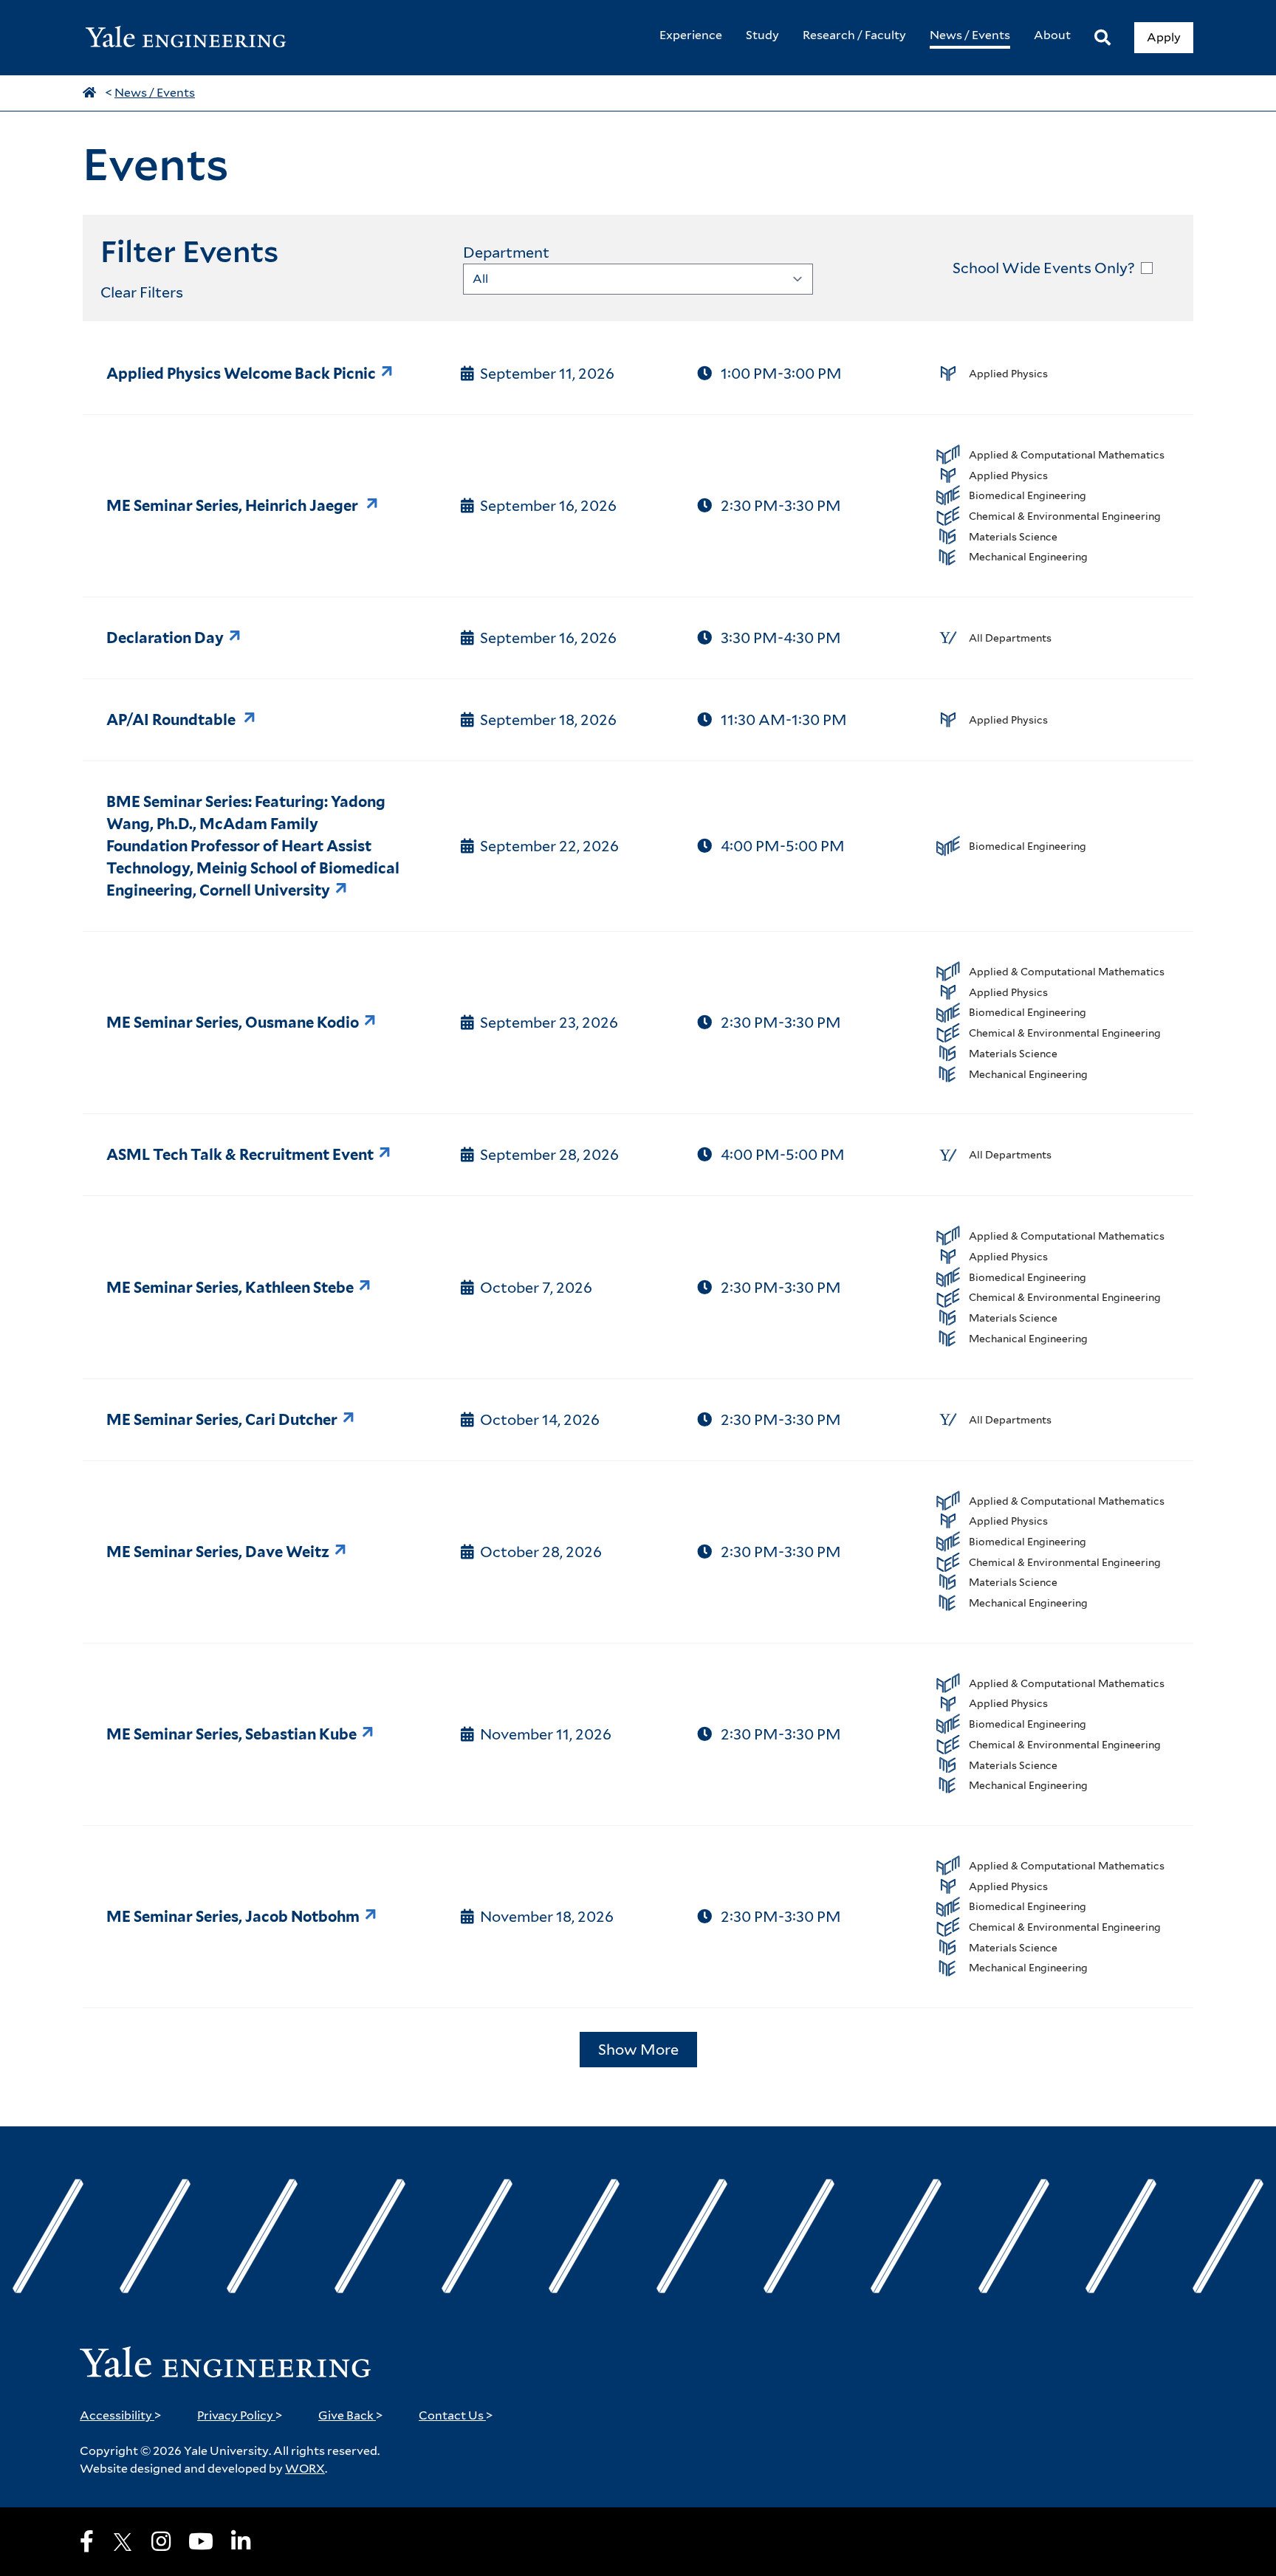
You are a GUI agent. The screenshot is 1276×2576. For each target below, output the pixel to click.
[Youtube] (201, 2541)
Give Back (351, 2415)
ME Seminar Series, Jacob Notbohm (233, 1917)
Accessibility (121, 2415)
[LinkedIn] (241, 2541)
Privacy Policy (240, 2415)
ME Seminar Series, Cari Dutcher (222, 1420)
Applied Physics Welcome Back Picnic (241, 374)
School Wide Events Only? (1044, 268)
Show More (638, 2050)
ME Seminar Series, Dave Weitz (218, 1552)
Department (506, 253)
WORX (305, 2469)
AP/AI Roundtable (172, 720)
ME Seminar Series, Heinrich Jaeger (234, 506)
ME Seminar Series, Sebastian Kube (231, 1734)
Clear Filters (142, 292)
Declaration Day (165, 638)
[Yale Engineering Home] (193, 38)
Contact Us (456, 2415)
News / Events (155, 93)
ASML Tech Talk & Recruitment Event (240, 1155)
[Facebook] (87, 2541)
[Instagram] (161, 2541)
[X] (123, 2542)
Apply (1164, 37)
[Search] (1102, 38)
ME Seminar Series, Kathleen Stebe (230, 1288)
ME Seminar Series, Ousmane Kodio (233, 1023)
